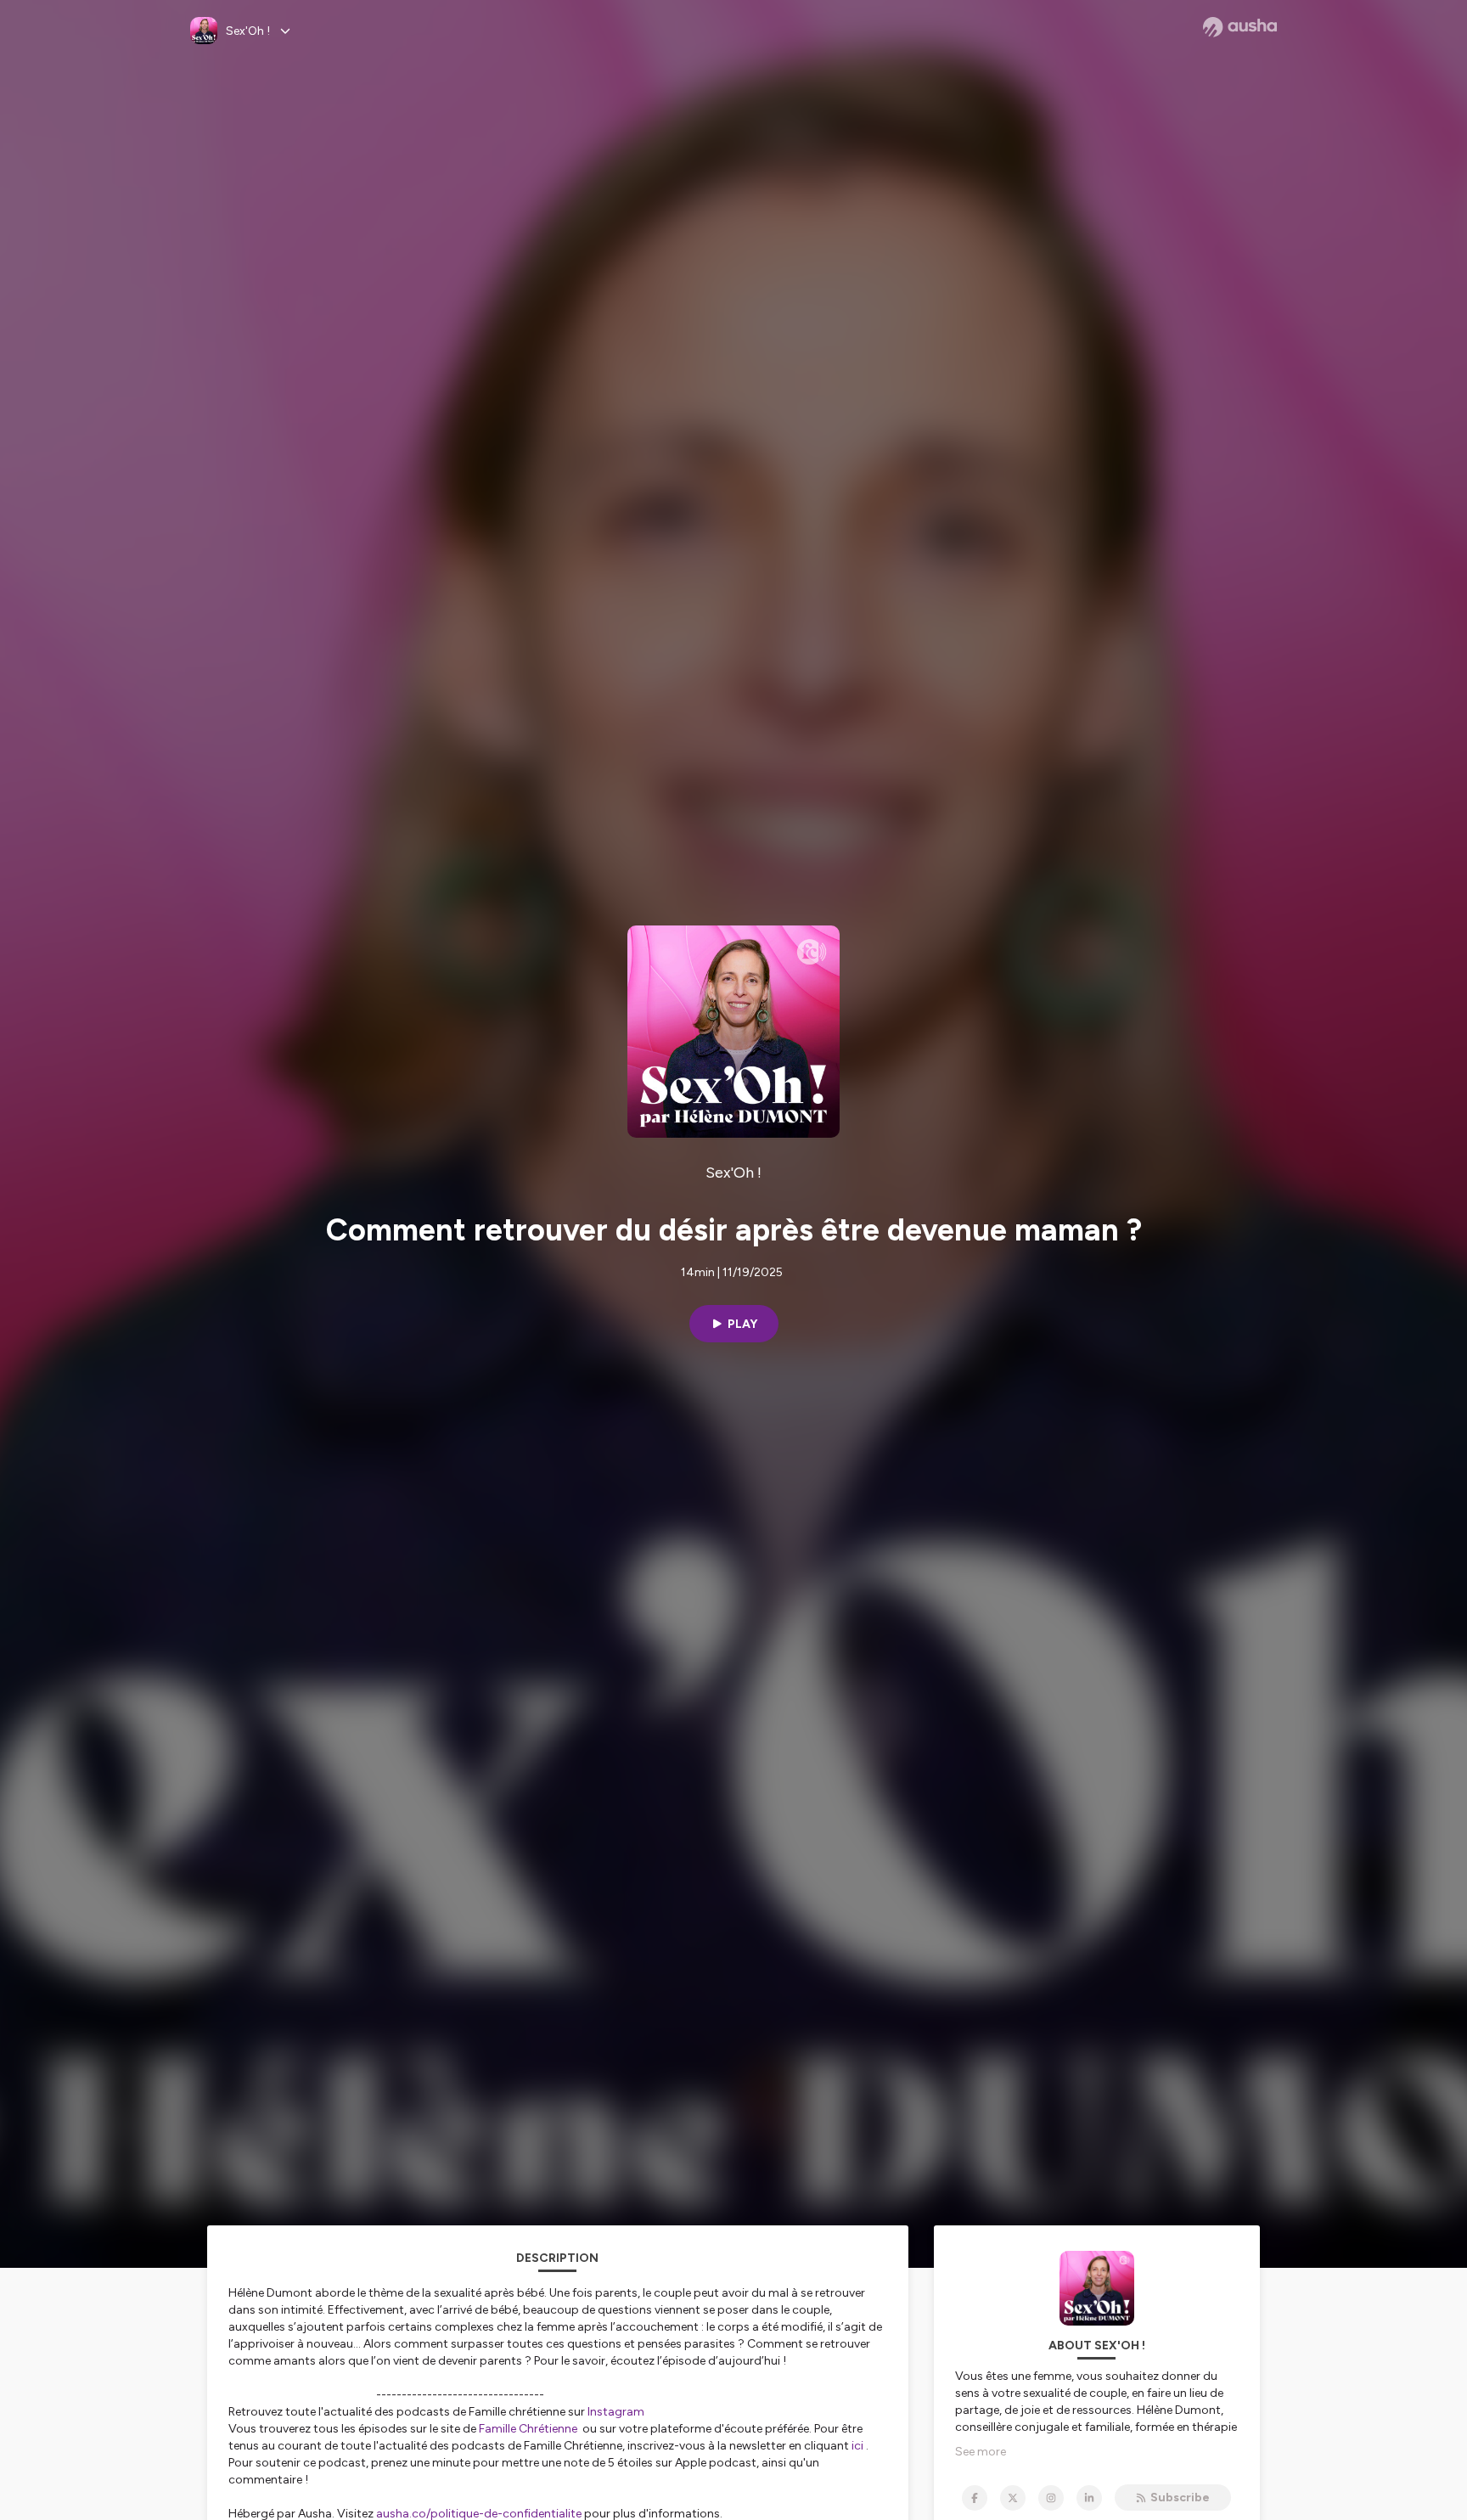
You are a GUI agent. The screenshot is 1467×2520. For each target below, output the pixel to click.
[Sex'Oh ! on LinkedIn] (1089, 2498)
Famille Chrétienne (528, 2429)
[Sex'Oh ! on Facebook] (975, 2498)
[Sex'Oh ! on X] (1013, 2498)
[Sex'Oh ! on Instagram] (1051, 2498)
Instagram (616, 2412)
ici (857, 2446)
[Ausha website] (1240, 27)
